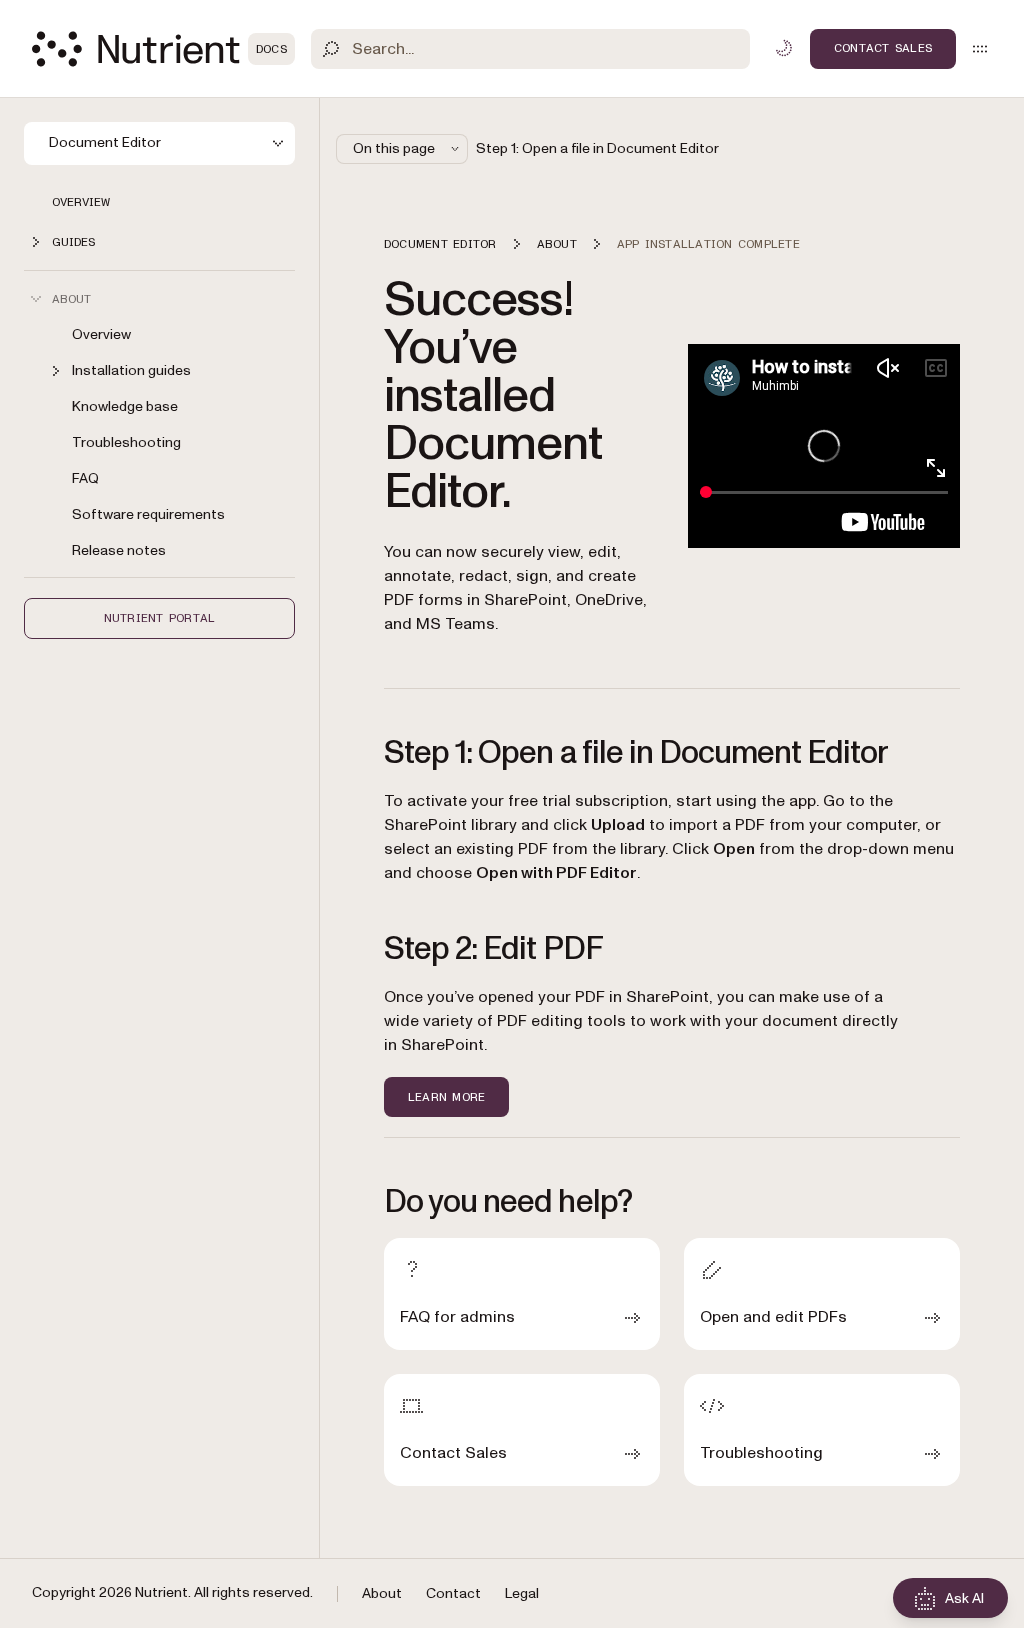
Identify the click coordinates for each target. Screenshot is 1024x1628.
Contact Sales (883, 48)
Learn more (446, 1097)
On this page (394, 148)
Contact (453, 1593)
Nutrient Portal (160, 618)
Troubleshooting (126, 442)
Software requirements (148, 514)
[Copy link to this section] (356, 396)
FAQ (85, 478)
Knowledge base (125, 406)
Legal (522, 1593)
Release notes (119, 550)
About (382, 1593)
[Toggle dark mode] (784, 48)
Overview (81, 202)
